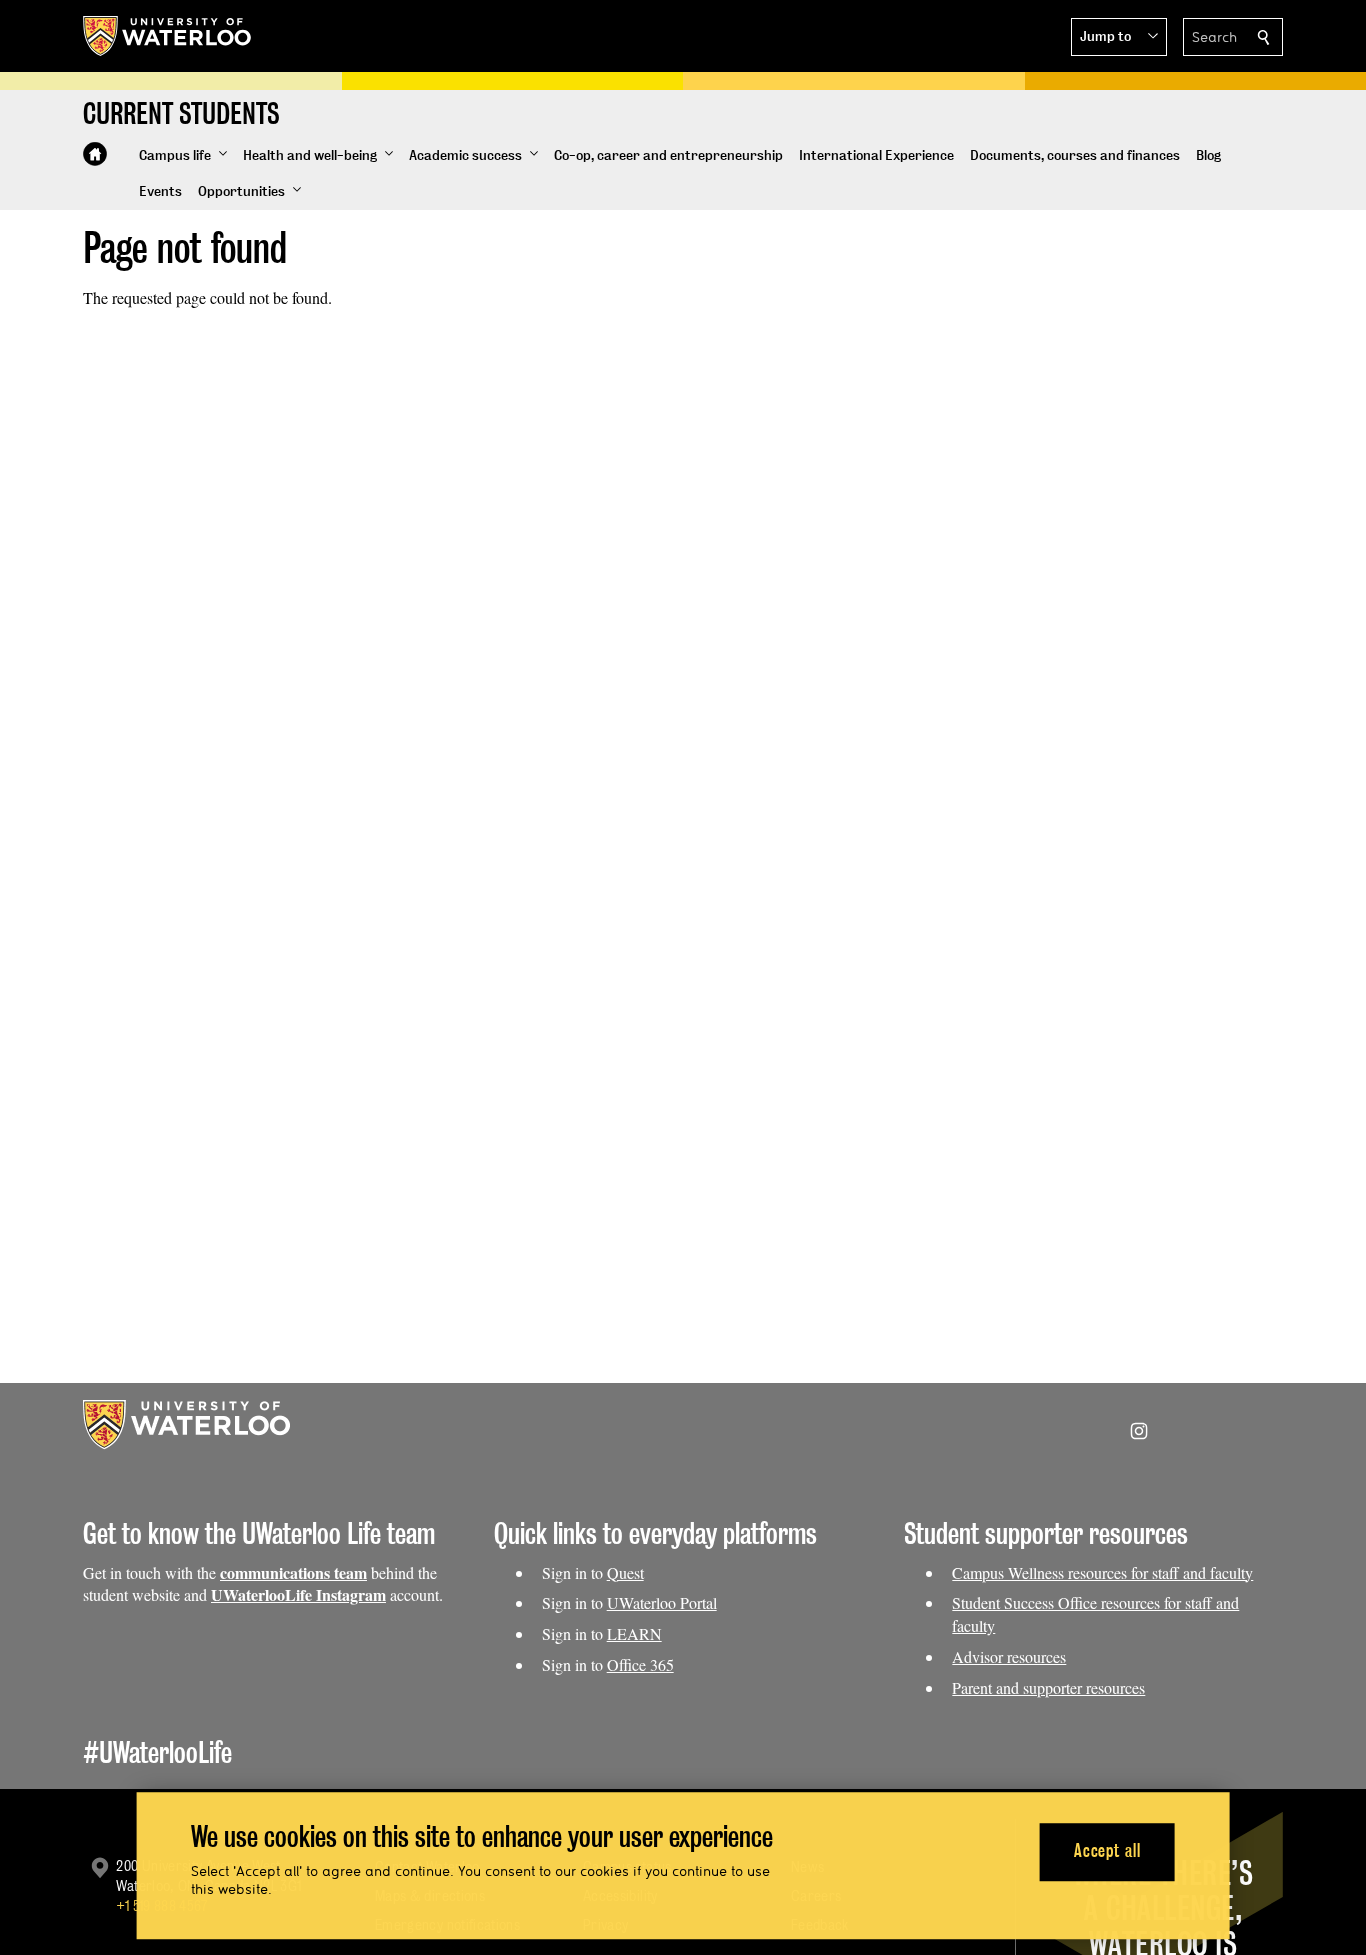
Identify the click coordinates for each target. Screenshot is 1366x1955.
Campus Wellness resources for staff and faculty (1102, 1572)
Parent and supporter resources (1048, 1687)
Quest (625, 1572)
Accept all (1107, 1851)
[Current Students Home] (95, 154)
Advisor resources (1009, 1656)
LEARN (634, 1633)
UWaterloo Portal (662, 1602)
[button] (1119, 37)
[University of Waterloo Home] (168, 36)
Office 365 (640, 1664)
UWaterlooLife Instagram (298, 1594)
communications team (293, 1572)
